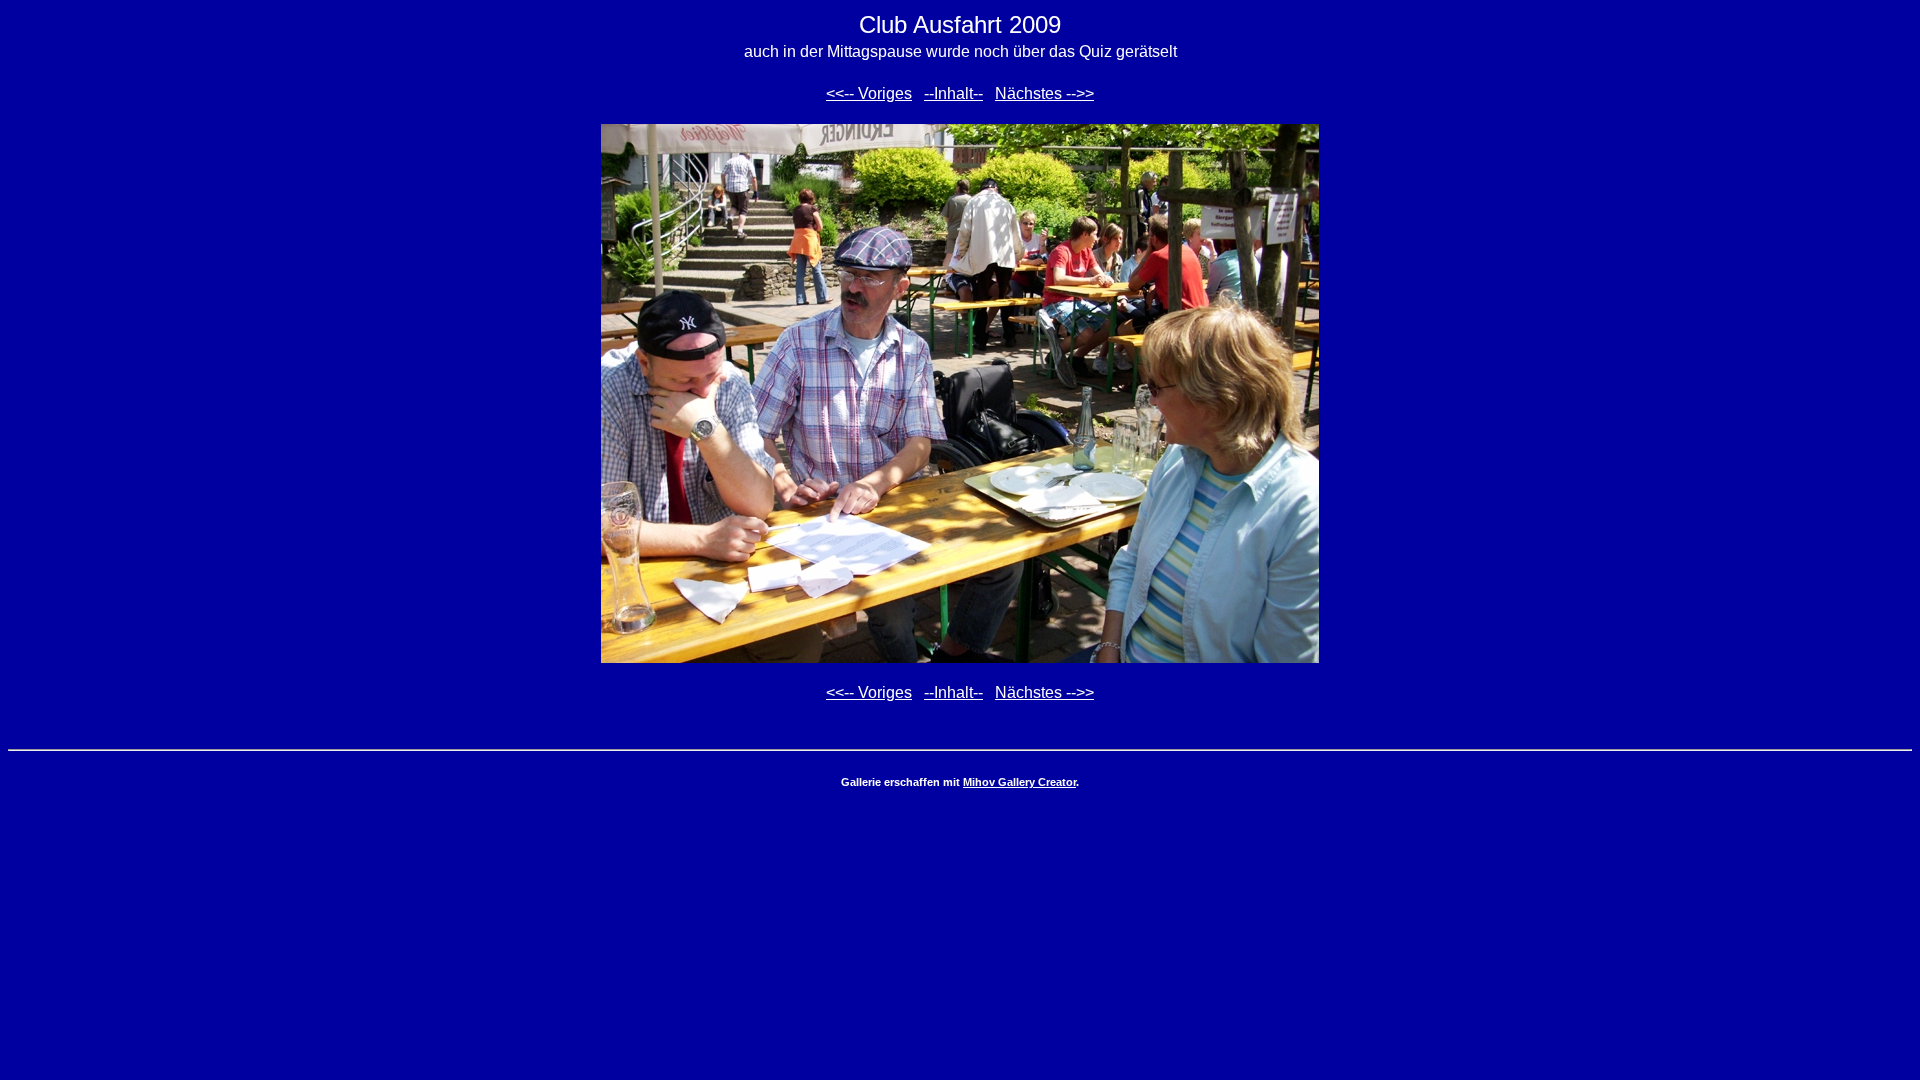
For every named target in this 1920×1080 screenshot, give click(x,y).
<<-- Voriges (869, 93)
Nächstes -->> (1044, 93)
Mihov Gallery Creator (1019, 782)
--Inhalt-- (953, 93)
